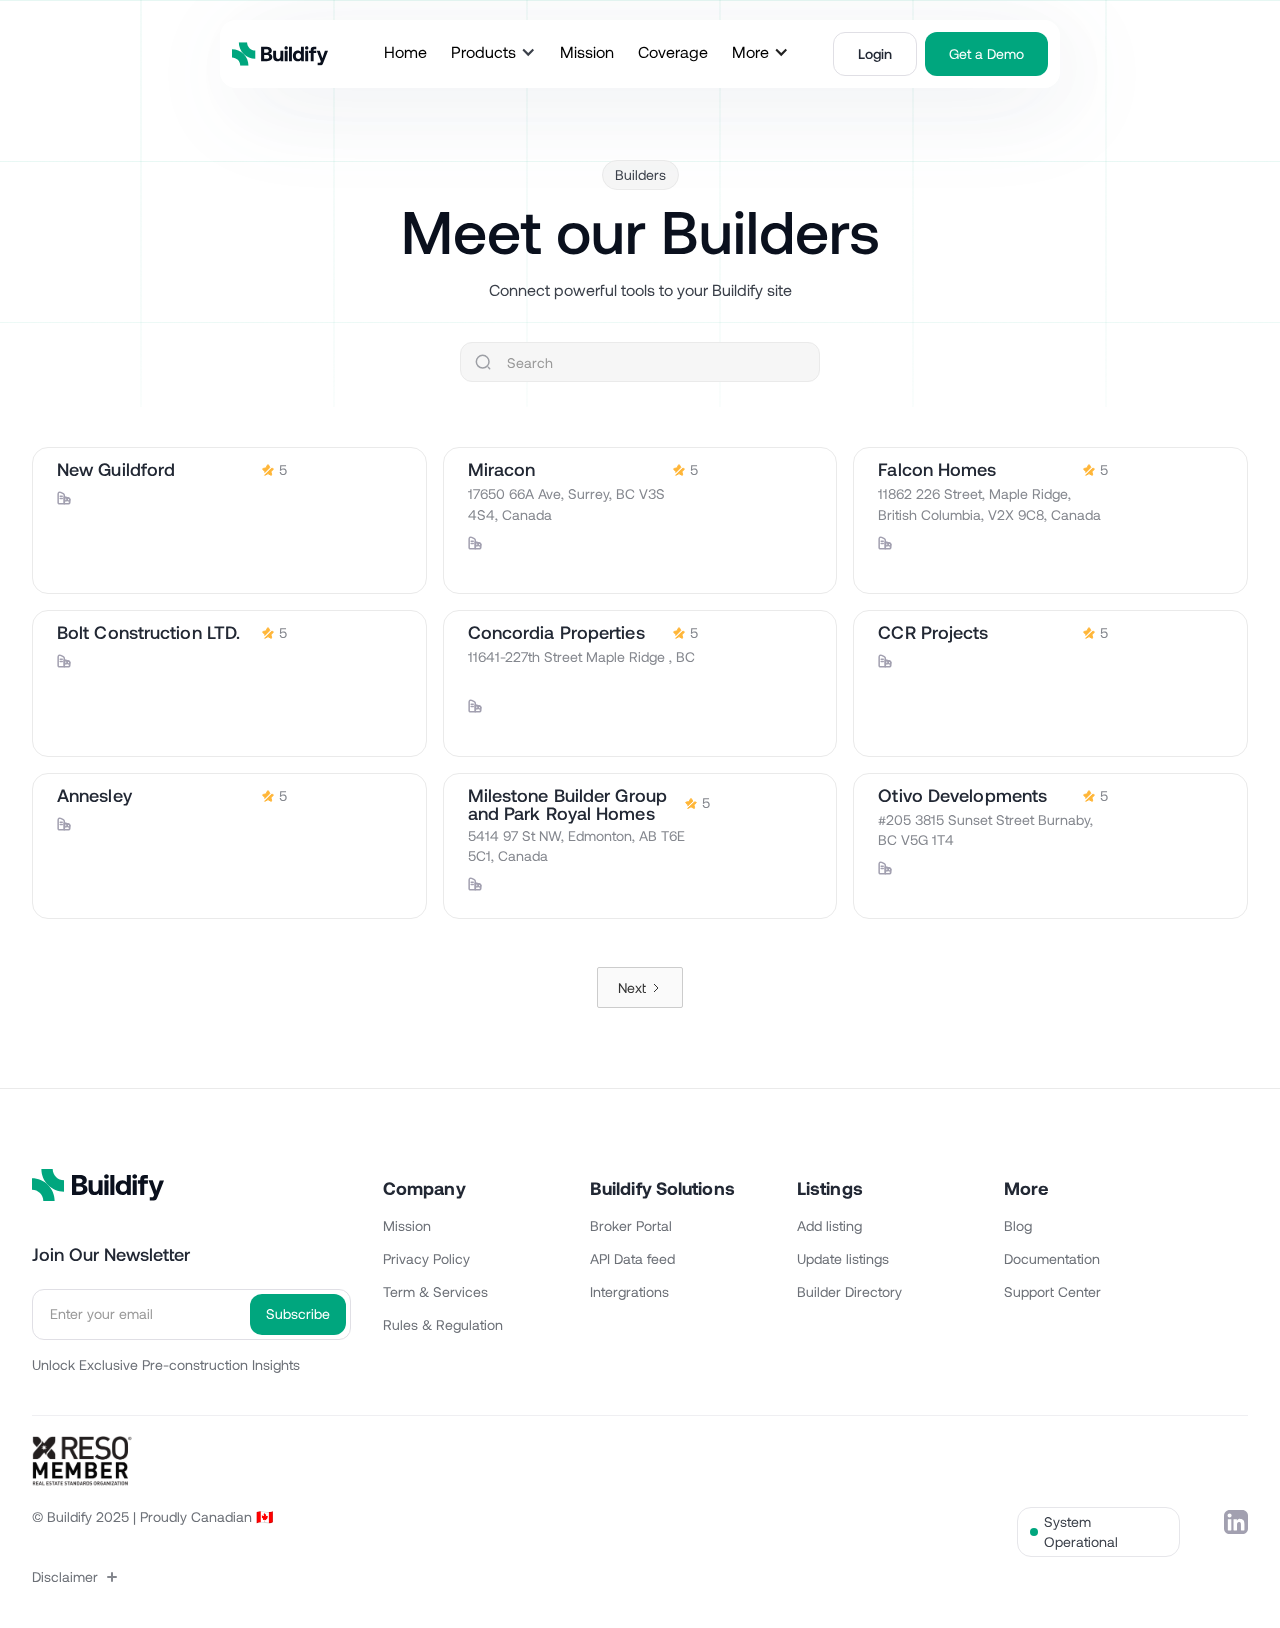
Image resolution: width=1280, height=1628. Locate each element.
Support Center (1052, 1291)
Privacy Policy (426, 1258)
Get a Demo (986, 53)
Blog (1018, 1225)
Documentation (1052, 1258)
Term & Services (435, 1291)
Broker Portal (631, 1225)
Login (875, 53)
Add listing (829, 1225)
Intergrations (629, 1291)
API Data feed (632, 1258)
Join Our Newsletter (111, 1254)
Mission (407, 1225)
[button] (493, 52)
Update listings (843, 1258)
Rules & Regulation (443, 1324)
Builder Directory (849, 1291)
